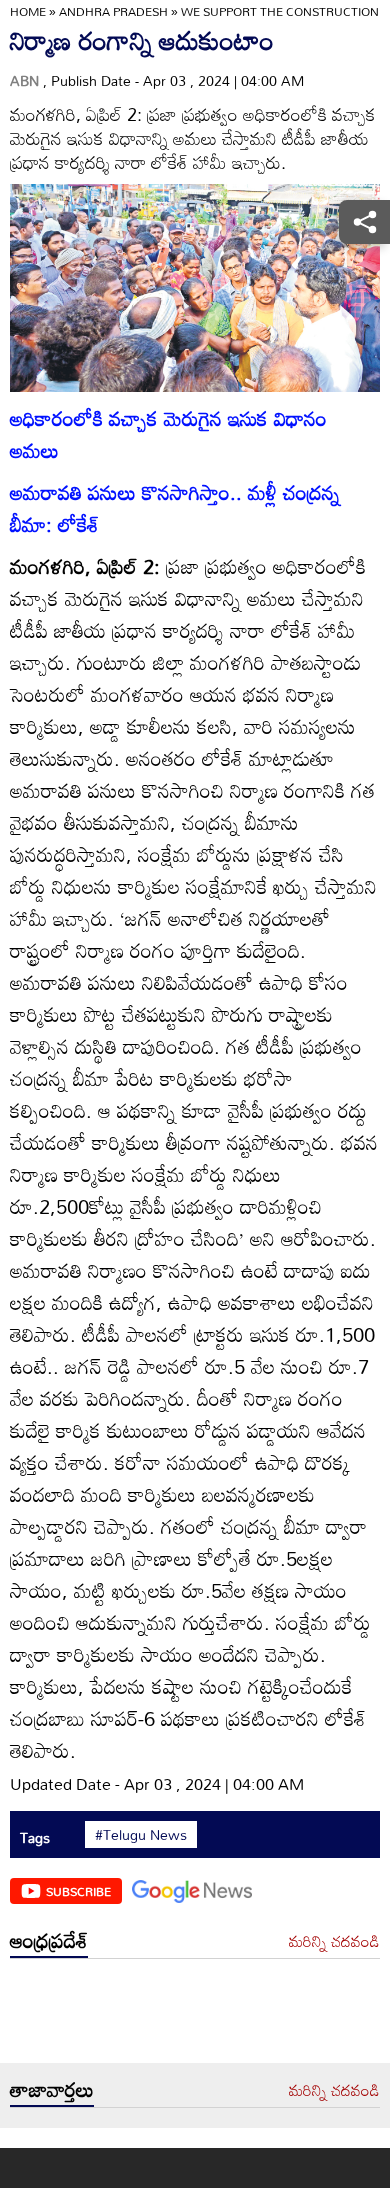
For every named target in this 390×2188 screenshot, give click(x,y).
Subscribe (78, 1891)
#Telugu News (141, 1835)
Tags (35, 1837)
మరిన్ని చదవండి (334, 1942)
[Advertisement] (195, 2016)
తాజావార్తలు (52, 2089)
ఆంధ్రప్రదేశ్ (49, 1940)
